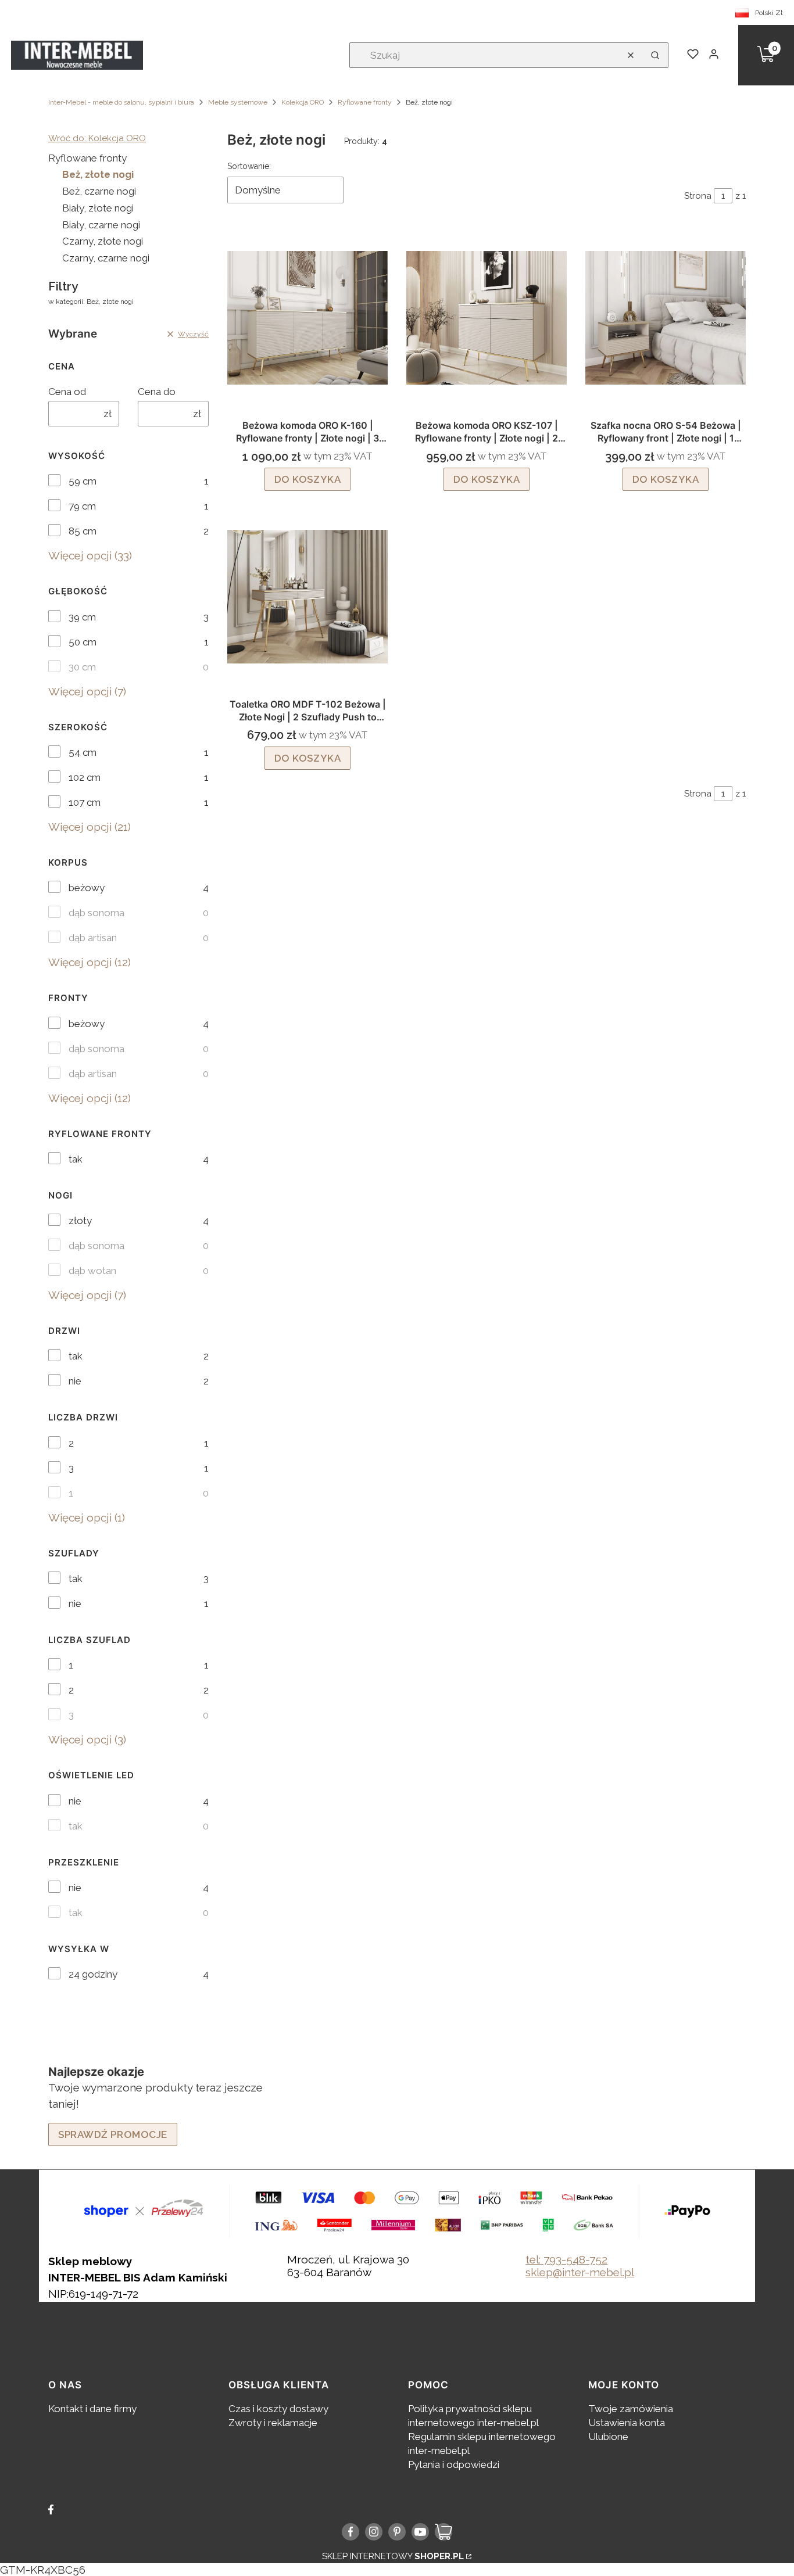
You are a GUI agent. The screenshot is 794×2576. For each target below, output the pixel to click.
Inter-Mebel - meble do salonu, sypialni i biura (121, 102)
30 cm (82, 667)
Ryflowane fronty (365, 102)
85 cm (83, 531)
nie (75, 1381)
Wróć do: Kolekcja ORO (97, 138)
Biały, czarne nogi (101, 225)
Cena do (157, 392)
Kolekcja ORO (303, 102)
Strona (698, 196)
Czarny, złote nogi (103, 241)
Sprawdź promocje (113, 2134)
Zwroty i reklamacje (273, 2423)
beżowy (87, 888)
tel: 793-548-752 (566, 2259)
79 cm (82, 506)
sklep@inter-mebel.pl (580, 2272)
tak (76, 1159)
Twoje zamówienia (631, 2409)
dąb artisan (93, 938)
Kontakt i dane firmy (92, 2409)
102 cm (85, 777)
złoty (80, 1221)
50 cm (83, 642)
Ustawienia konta (627, 2423)
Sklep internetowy (393, 2556)
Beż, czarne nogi (99, 191)
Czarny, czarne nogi (106, 258)
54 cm (83, 752)
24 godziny (93, 1974)
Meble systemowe (238, 102)
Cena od (67, 392)
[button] (655, 55)
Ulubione (608, 2437)
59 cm (83, 481)
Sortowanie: (249, 166)
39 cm (82, 617)
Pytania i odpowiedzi (454, 2464)
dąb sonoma (96, 913)
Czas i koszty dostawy (278, 2409)
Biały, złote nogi (98, 208)
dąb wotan (92, 1271)
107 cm (85, 802)
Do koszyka (308, 479)
